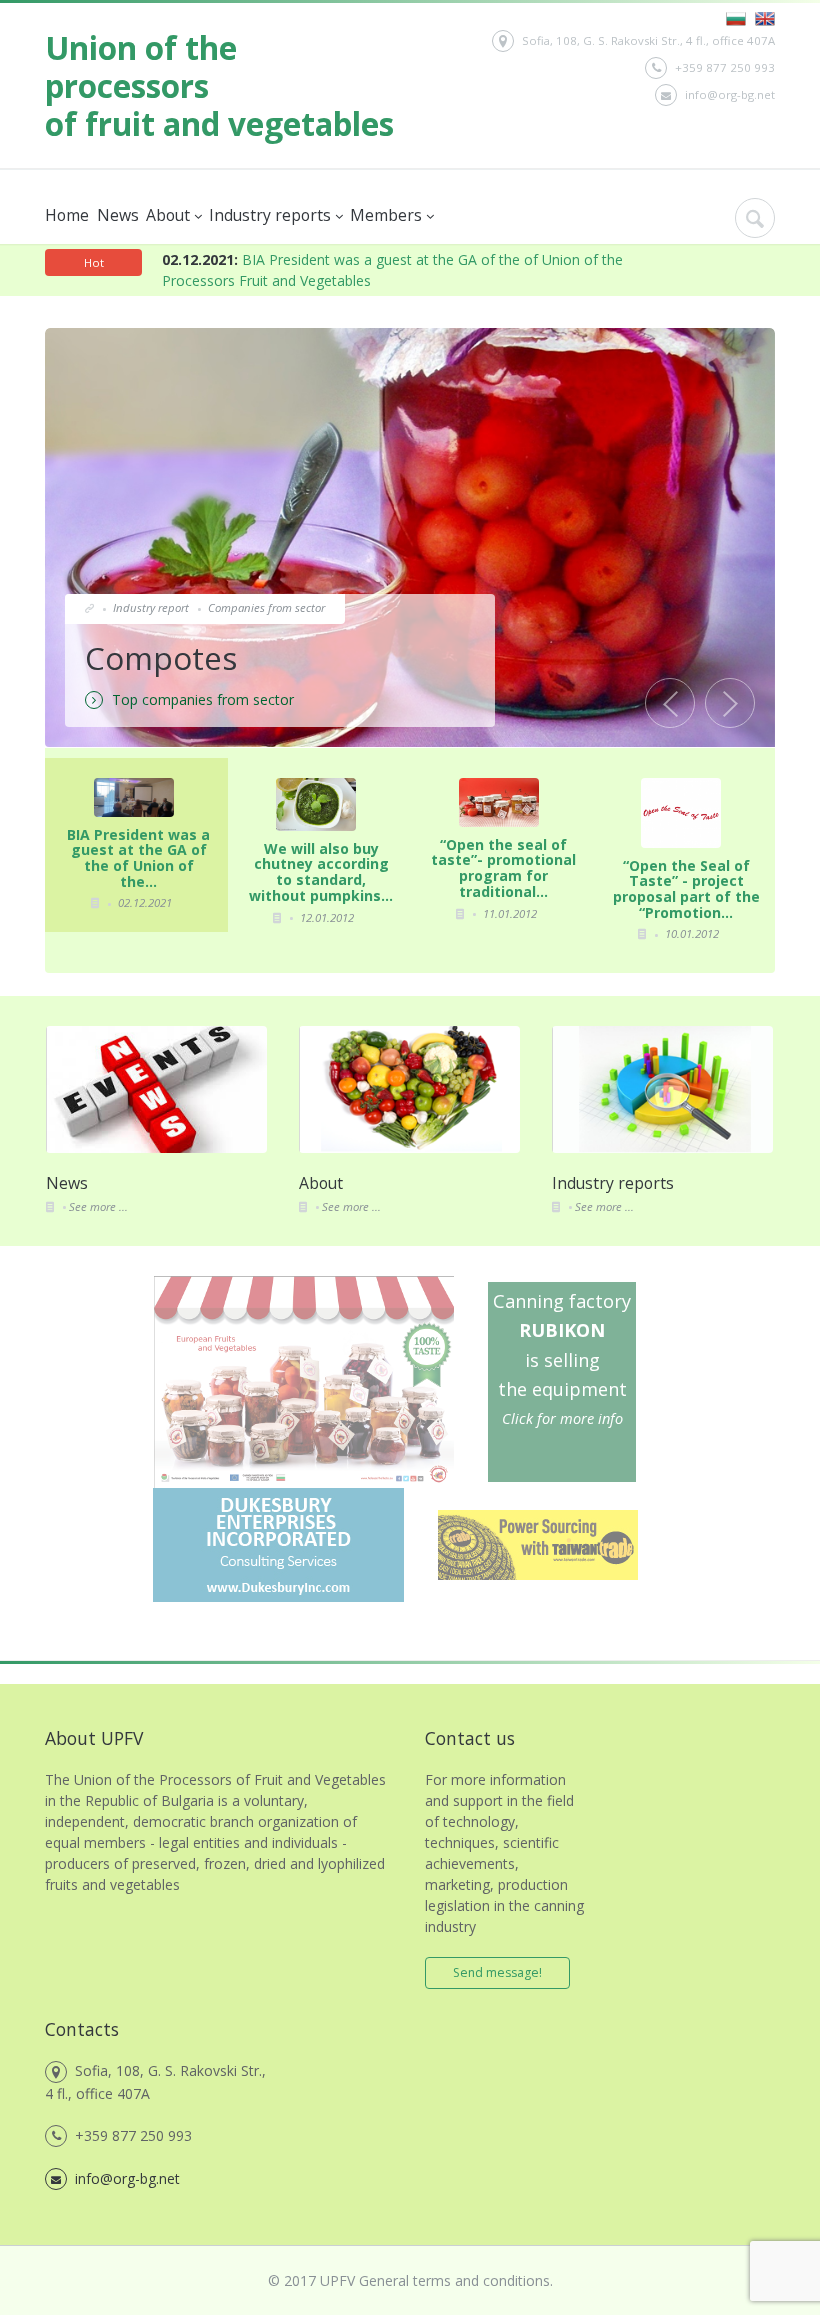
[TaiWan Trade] (538, 1517)
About (169, 215)
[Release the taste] (304, 1283)
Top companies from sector (201, 699)
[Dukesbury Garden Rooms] (278, 1495)
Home (67, 215)
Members (387, 215)
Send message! (497, 1972)
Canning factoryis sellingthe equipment (562, 1358)
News (117, 215)
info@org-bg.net (730, 94)
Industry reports (271, 215)
